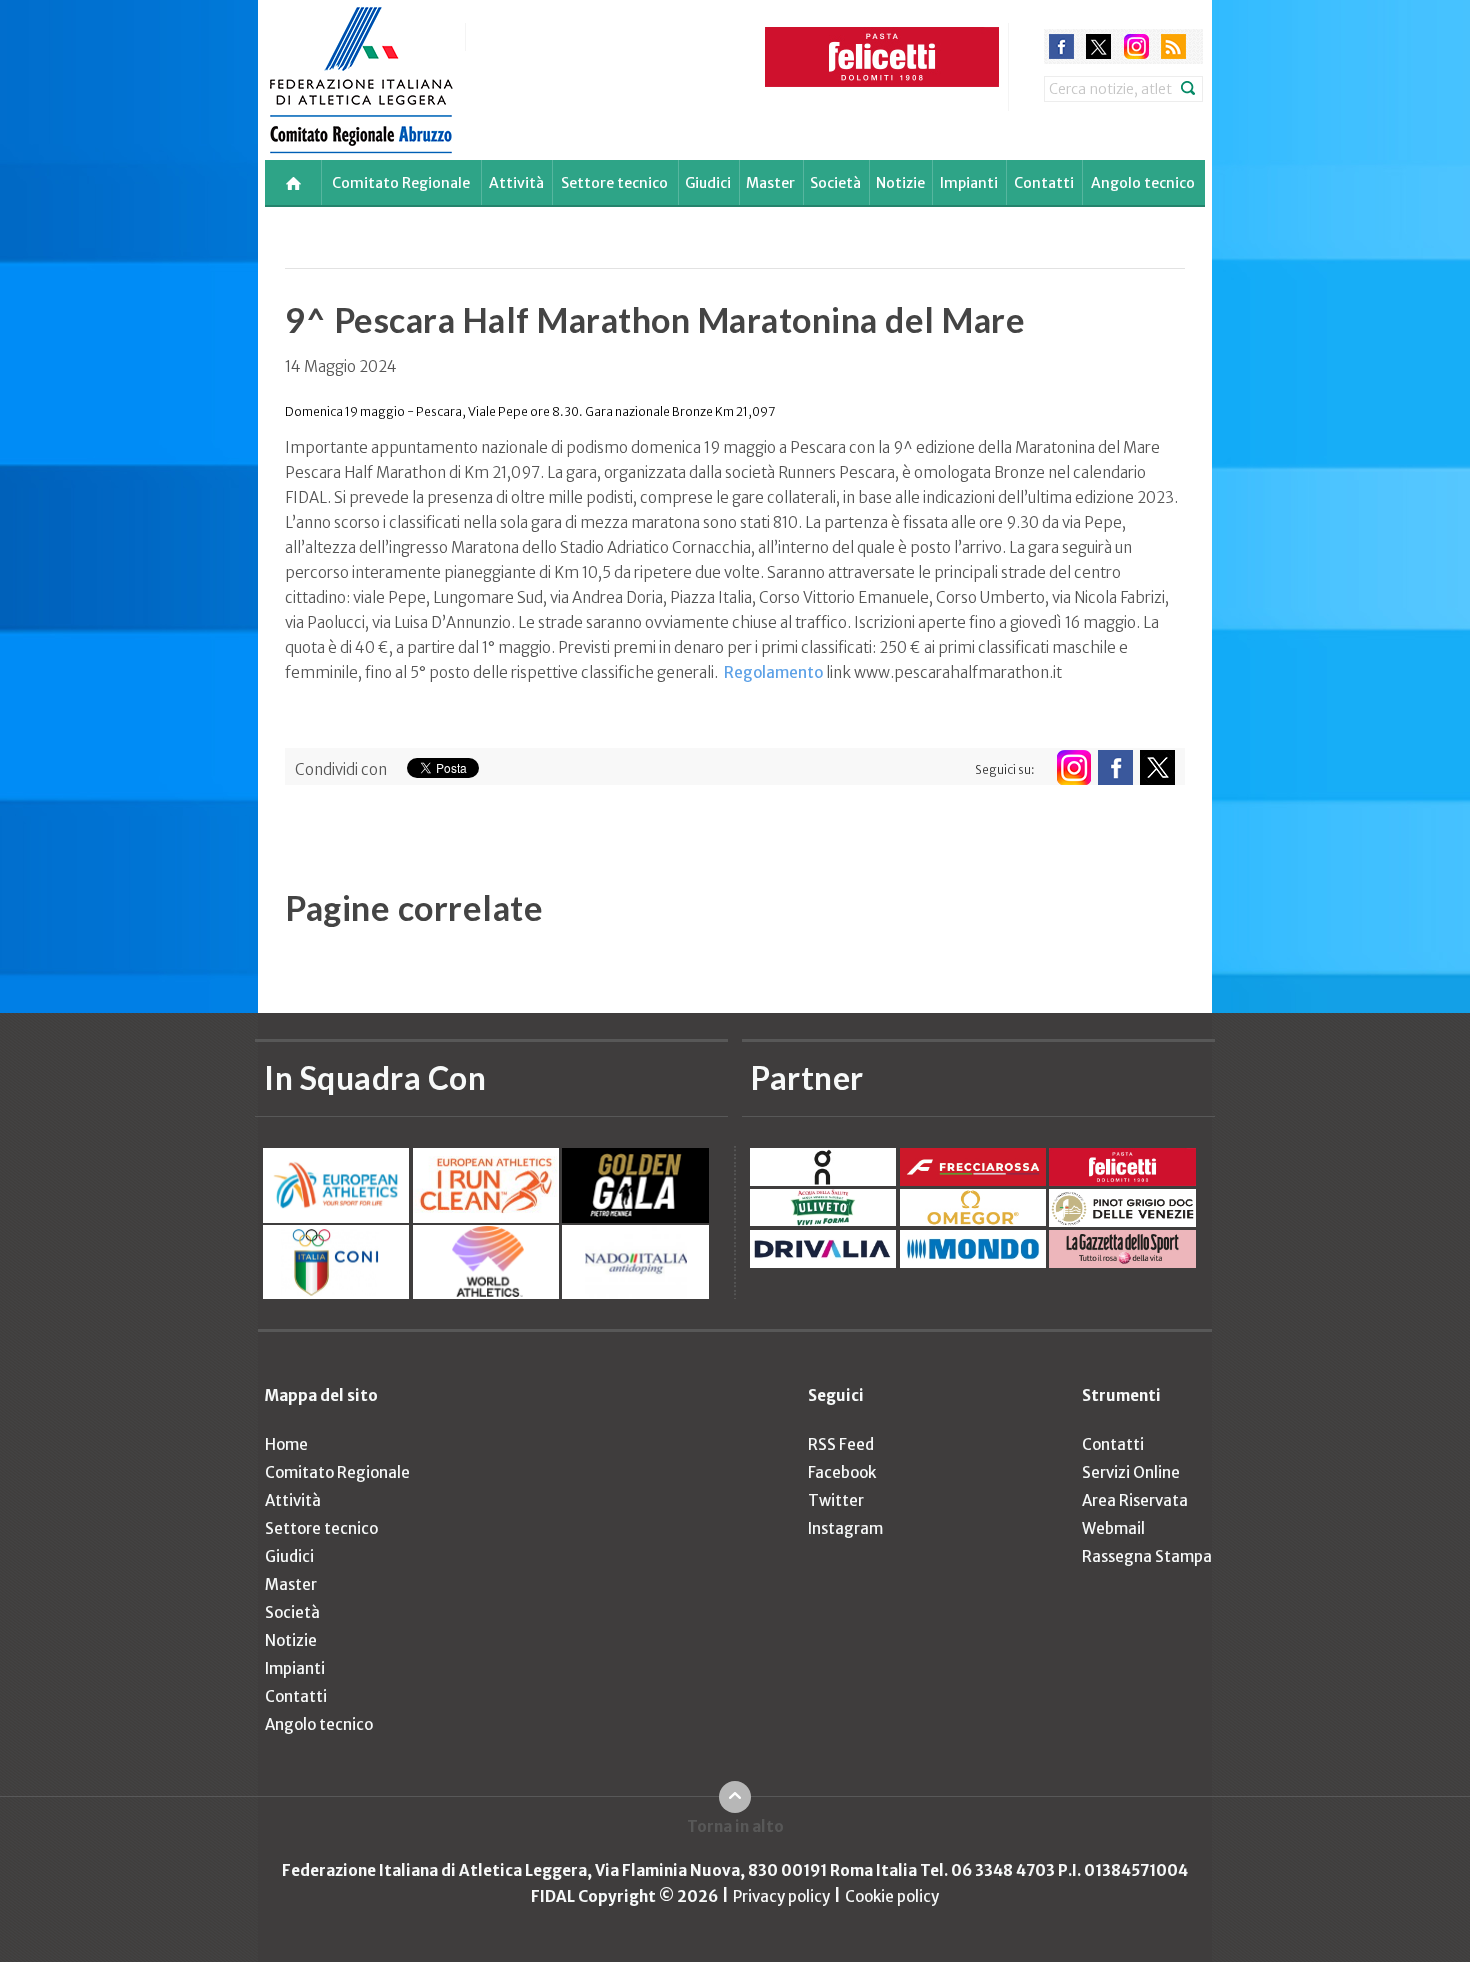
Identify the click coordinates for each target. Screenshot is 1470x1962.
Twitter (836, 1500)
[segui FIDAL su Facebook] (1115, 767)
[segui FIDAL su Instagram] (1073, 767)
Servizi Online (1131, 1472)
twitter (1098, 46)
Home (286, 1444)
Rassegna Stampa (1147, 1556)
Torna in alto (735, 1826)
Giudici (708, 183)
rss (1173, 46)
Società (835, 183)
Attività (516, 183)
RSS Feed (841, 1444)
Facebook (842, 1472)
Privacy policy (781, 1896)
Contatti (1044, 183)
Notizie (900, 183)
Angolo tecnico (1143, 183)
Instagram (845, 1528)
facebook (1061, 46)
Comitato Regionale (401, 183)
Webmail (1113, 1528)
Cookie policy (892, 1896)
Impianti (969, 183)
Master (770, 183)
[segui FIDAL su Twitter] (1157, 767)
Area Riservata (1135, 1500)
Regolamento (773, 672)
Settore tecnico (614, 183)
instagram (1136, 46)
